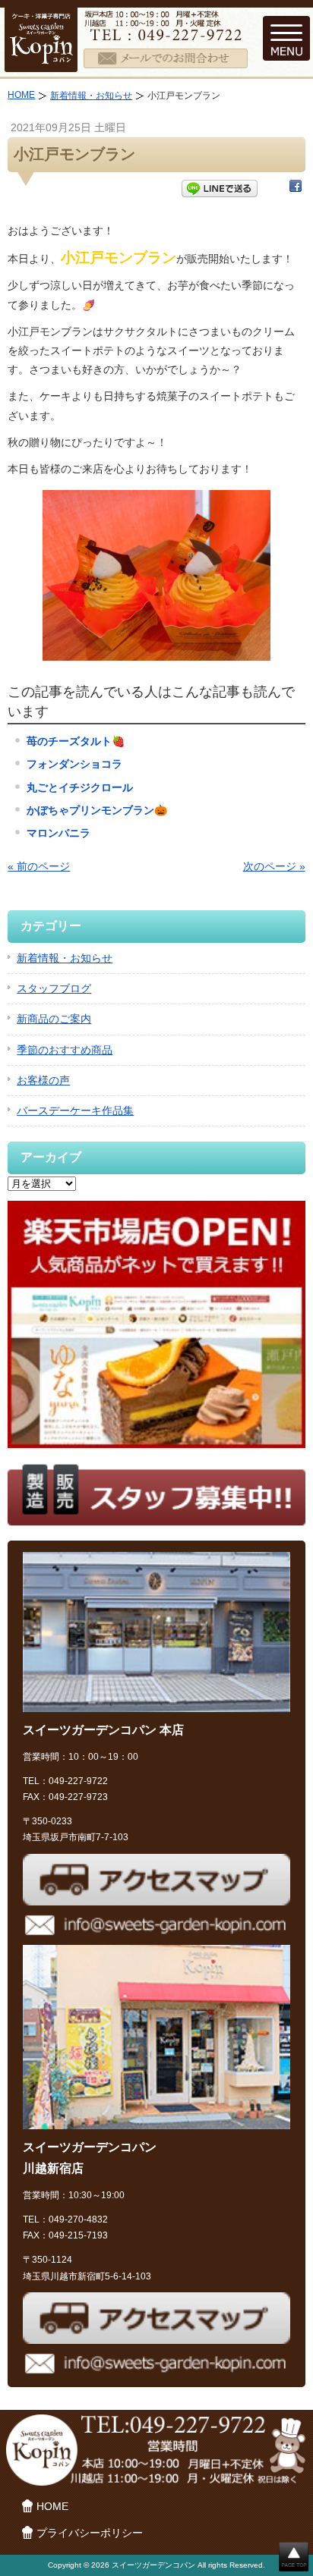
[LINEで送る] (220, 189)
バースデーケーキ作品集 (75, 1111)
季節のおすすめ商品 (65, 1050)
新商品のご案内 (54, 1019)
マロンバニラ (58, 833)
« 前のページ (39, 866)
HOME (21, 95)
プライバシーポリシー (90, 2533)
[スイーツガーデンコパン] (41, 62)
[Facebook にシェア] (296, 189)
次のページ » (274, 866)
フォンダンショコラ (74, 764)
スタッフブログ (54, 988)
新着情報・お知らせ (91, 96)
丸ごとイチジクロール (80, 787)
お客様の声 (43, 1080)
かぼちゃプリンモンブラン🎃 (97, 810)
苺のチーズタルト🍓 (76, 741)
